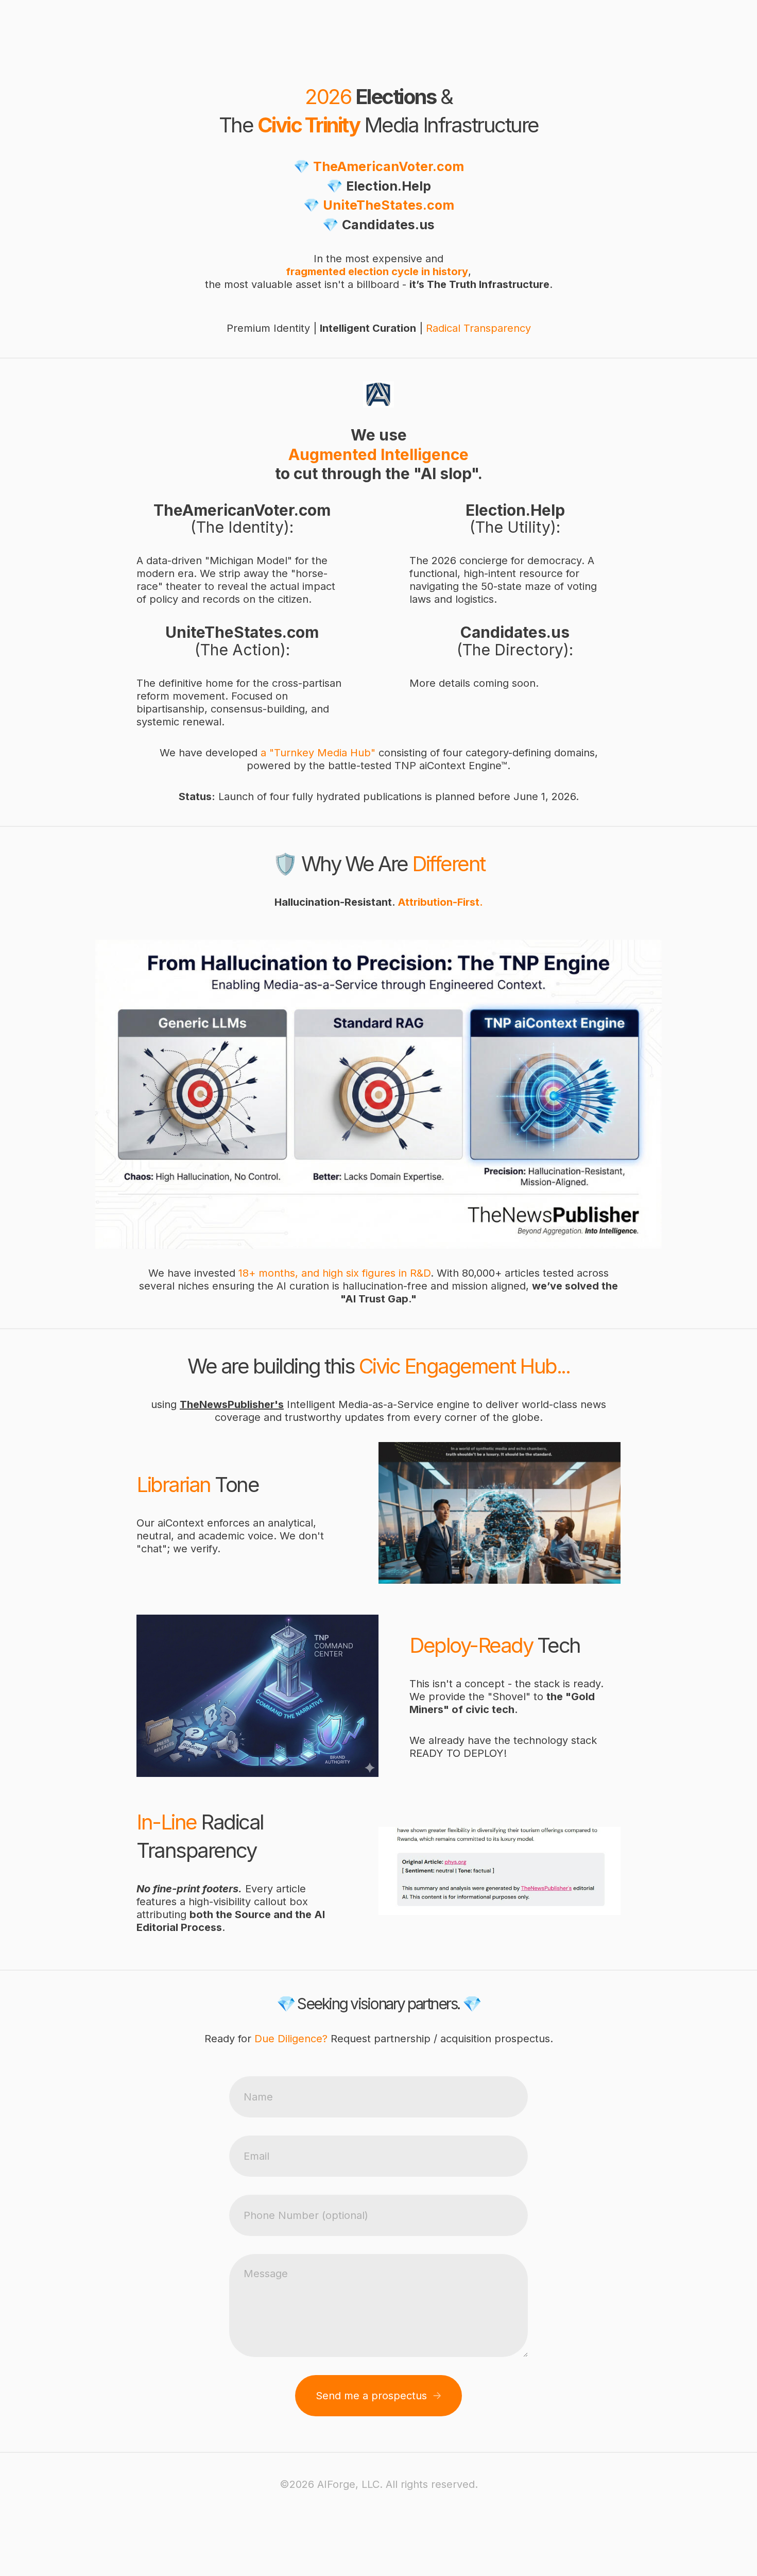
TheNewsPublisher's (232, 1404)
